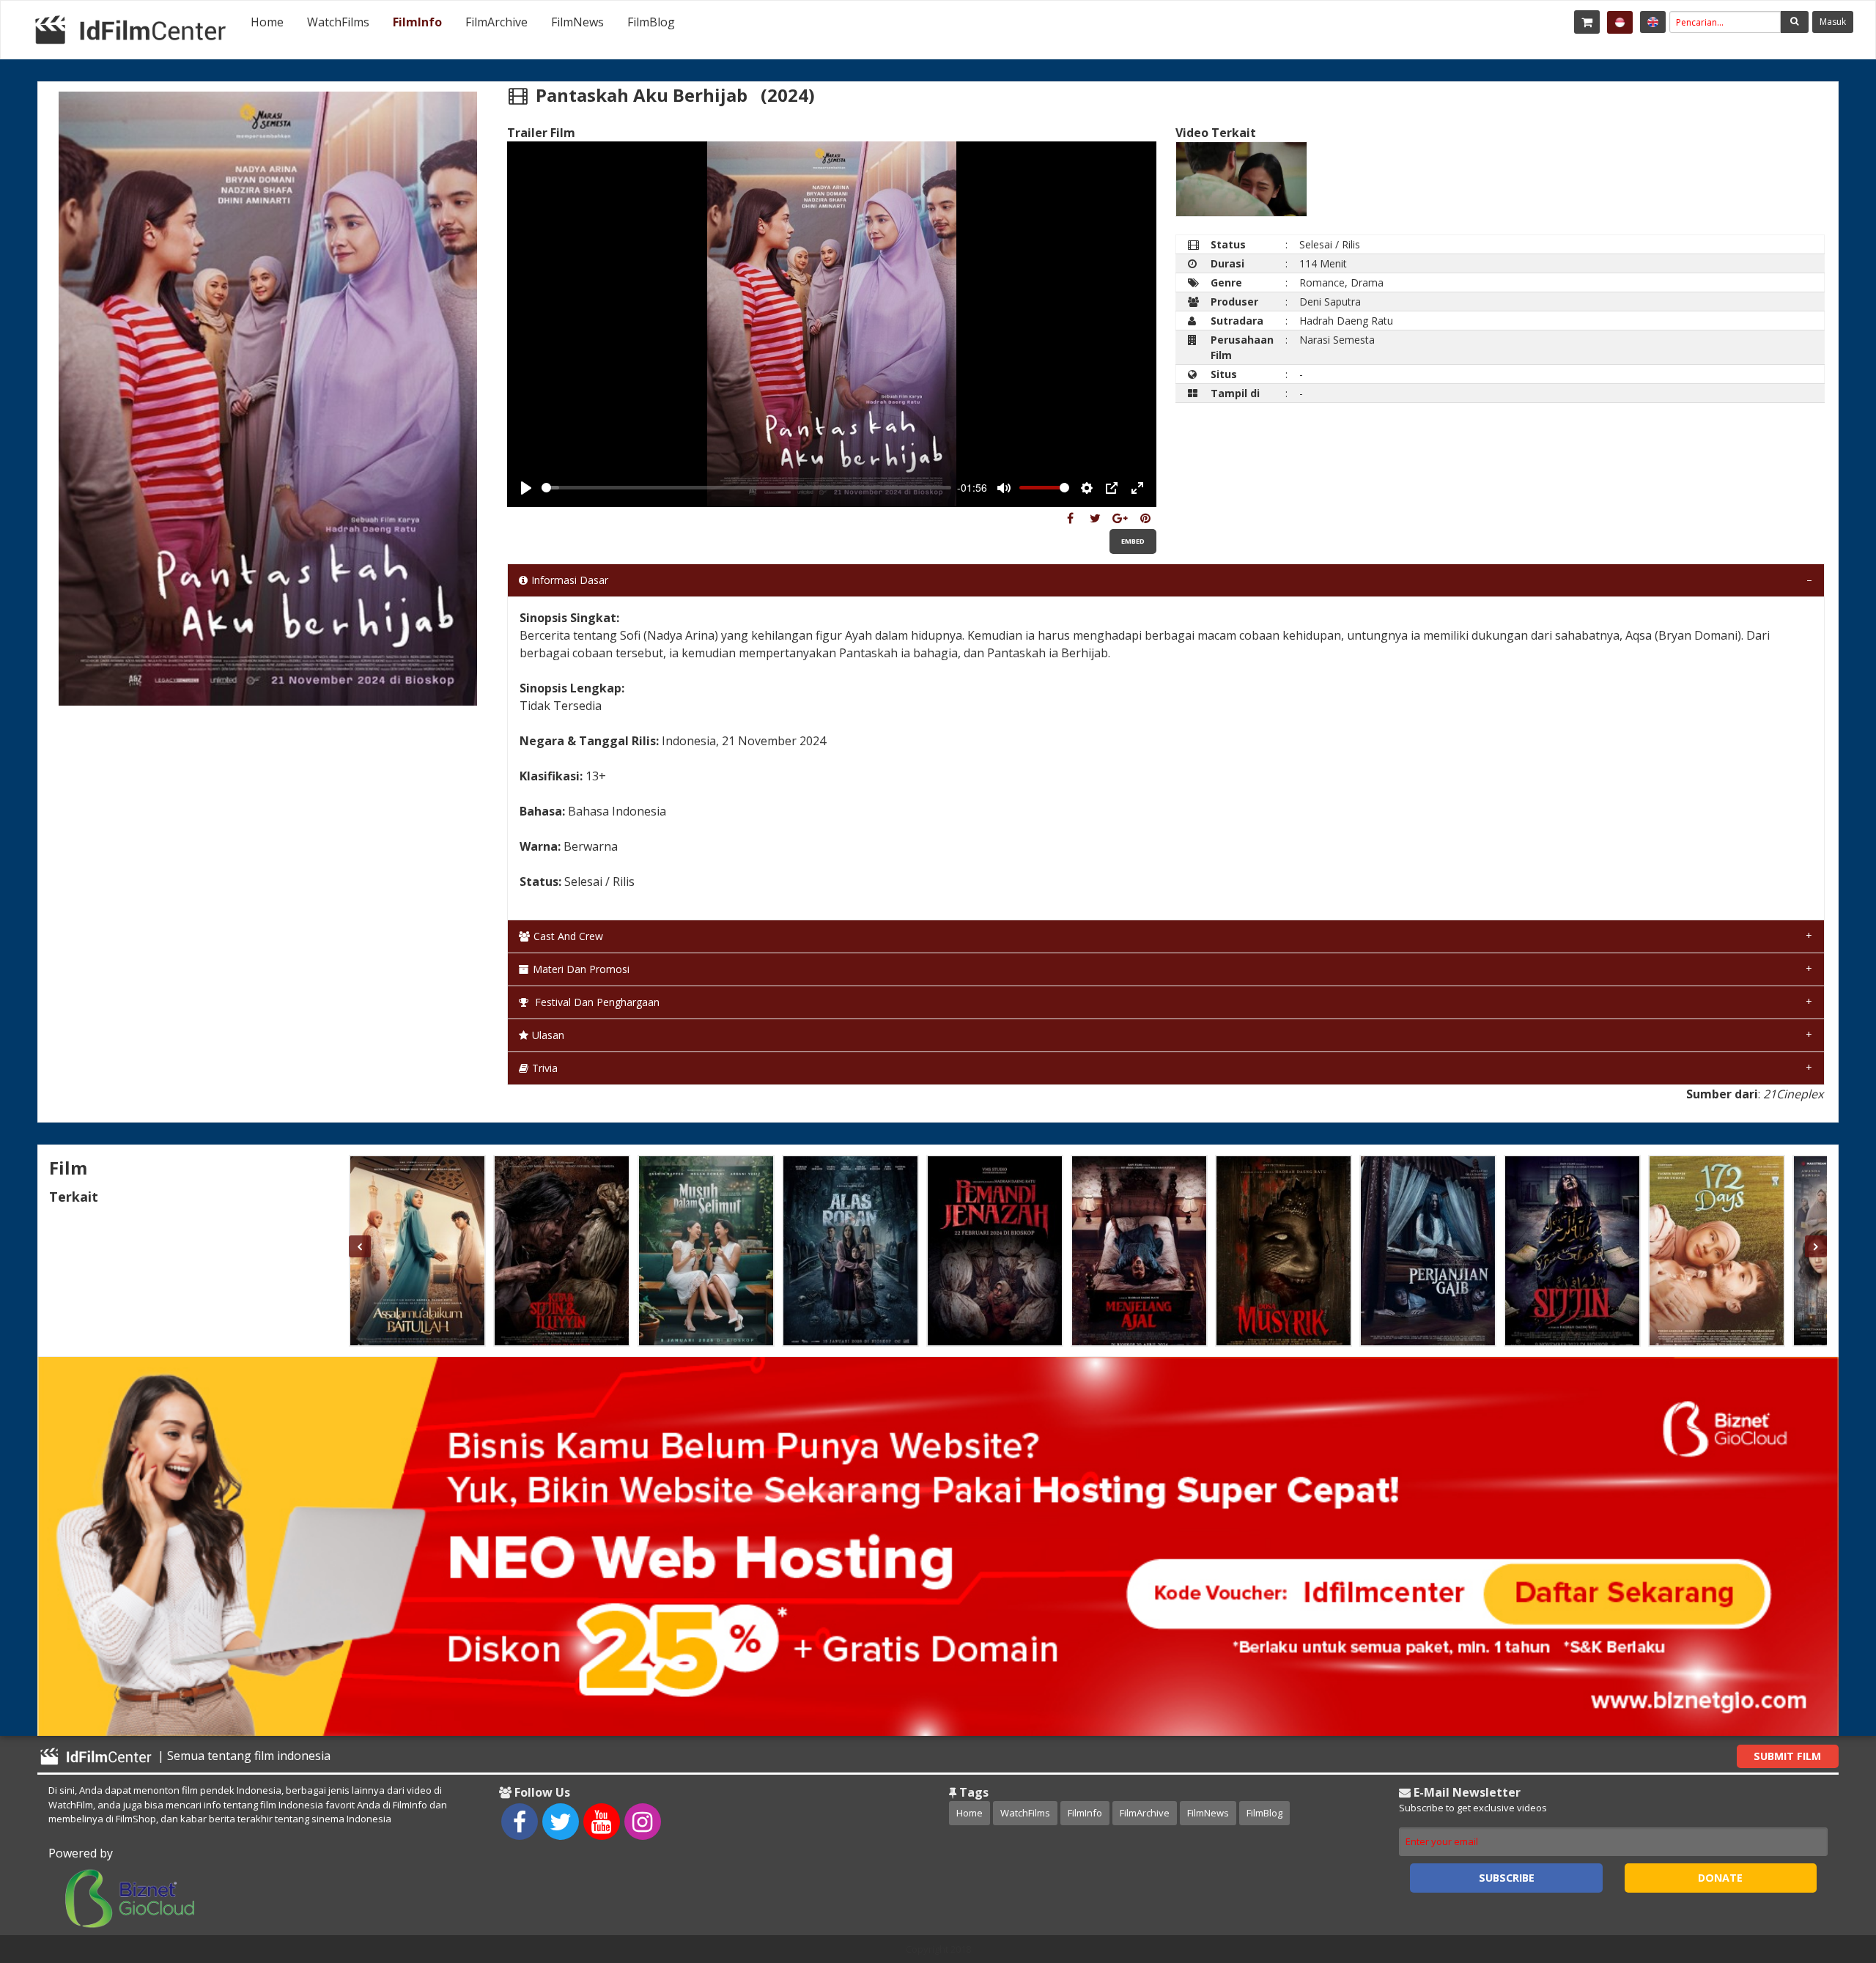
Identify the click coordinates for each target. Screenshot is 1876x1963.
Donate (1720, 1878)
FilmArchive (496, 22)
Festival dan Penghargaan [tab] (596, 1002)
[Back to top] (1828, 1871)
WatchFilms (338, 22)
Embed (1133, 541)
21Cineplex (1793, 1094)
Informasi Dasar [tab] (570, 580)
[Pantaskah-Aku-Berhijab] (1070, 518)
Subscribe (1507, 1878)
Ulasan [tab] (548, 1035)
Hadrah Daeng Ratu (1346, 321)
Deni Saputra (1330, 302)
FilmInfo (417, 22)
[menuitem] (267, 22)
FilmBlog (651, 22)
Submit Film (1787, 1756)
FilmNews (577, 22)
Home (267, 22)
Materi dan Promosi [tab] (581, 969)
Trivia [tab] (545, 1068)
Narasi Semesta (1337, 340)
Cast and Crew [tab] (568, 936)
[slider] (746, 488)
